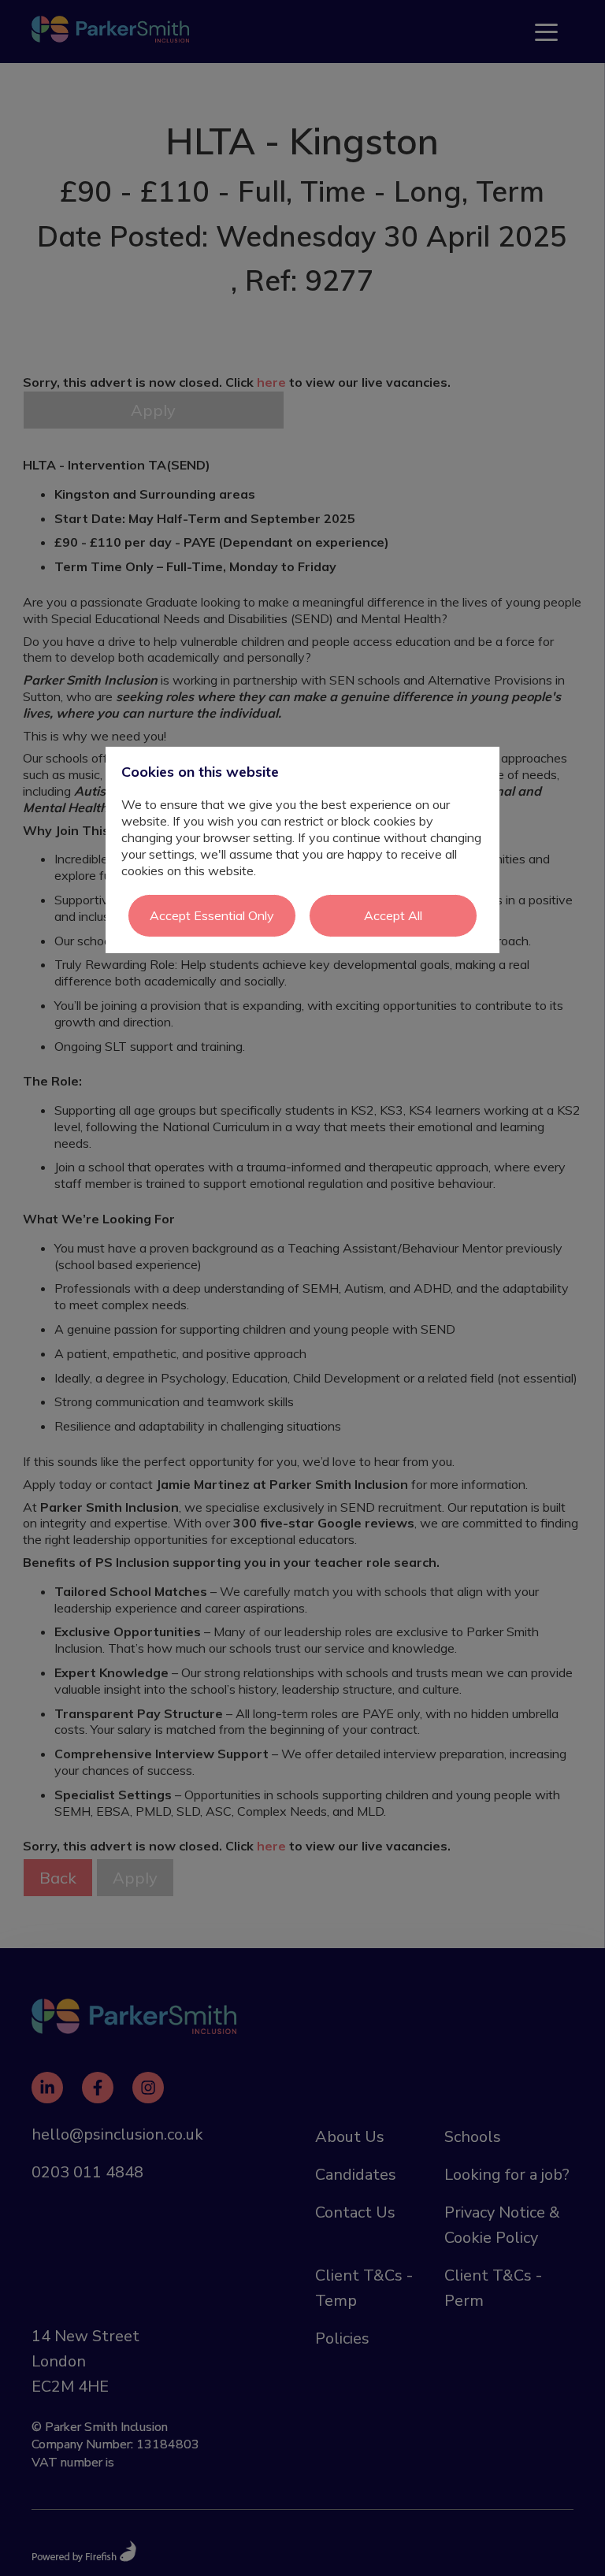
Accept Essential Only (212, 915)
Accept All (393, 915)
